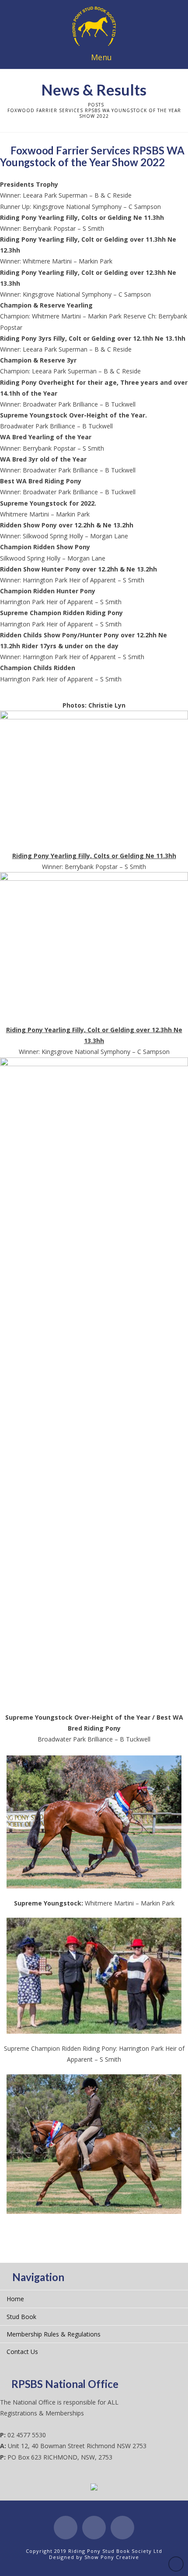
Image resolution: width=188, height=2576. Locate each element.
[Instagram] (122, 2528)
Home (15, 2299)
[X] (94, 2528)
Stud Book (21, 2317)
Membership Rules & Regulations (54, 2334)
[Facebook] (66, 2528)
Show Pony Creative (112, 2557)
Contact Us (22, 2352)
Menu (101, 57)
